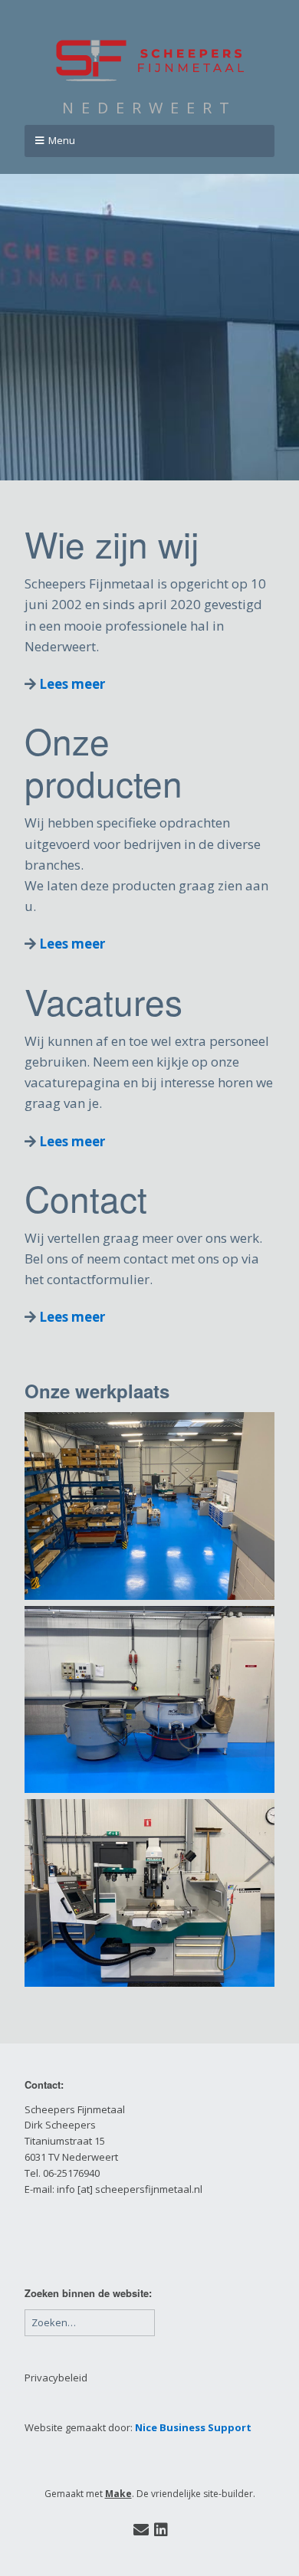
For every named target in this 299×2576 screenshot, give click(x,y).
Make (118, 2494)
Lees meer (72, 684)
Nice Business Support (193, 2427)
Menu (62, 140)
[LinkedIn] (161, 2530)
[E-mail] (141, 2530)
